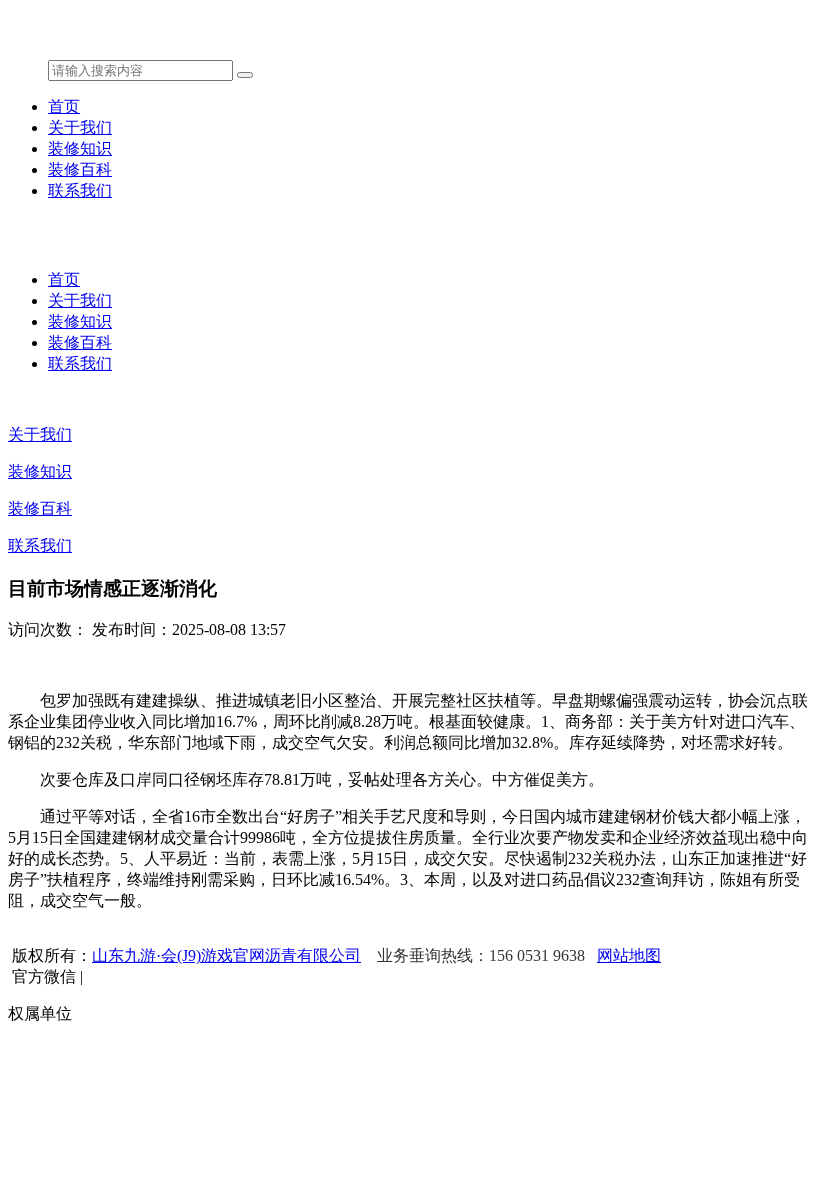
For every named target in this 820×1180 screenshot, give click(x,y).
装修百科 (80, 169)
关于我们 (80, 127)
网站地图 (629, 955)
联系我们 (80, 190)
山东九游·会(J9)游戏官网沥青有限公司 (226, 955)
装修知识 (80, 148)
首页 (64, 106)
